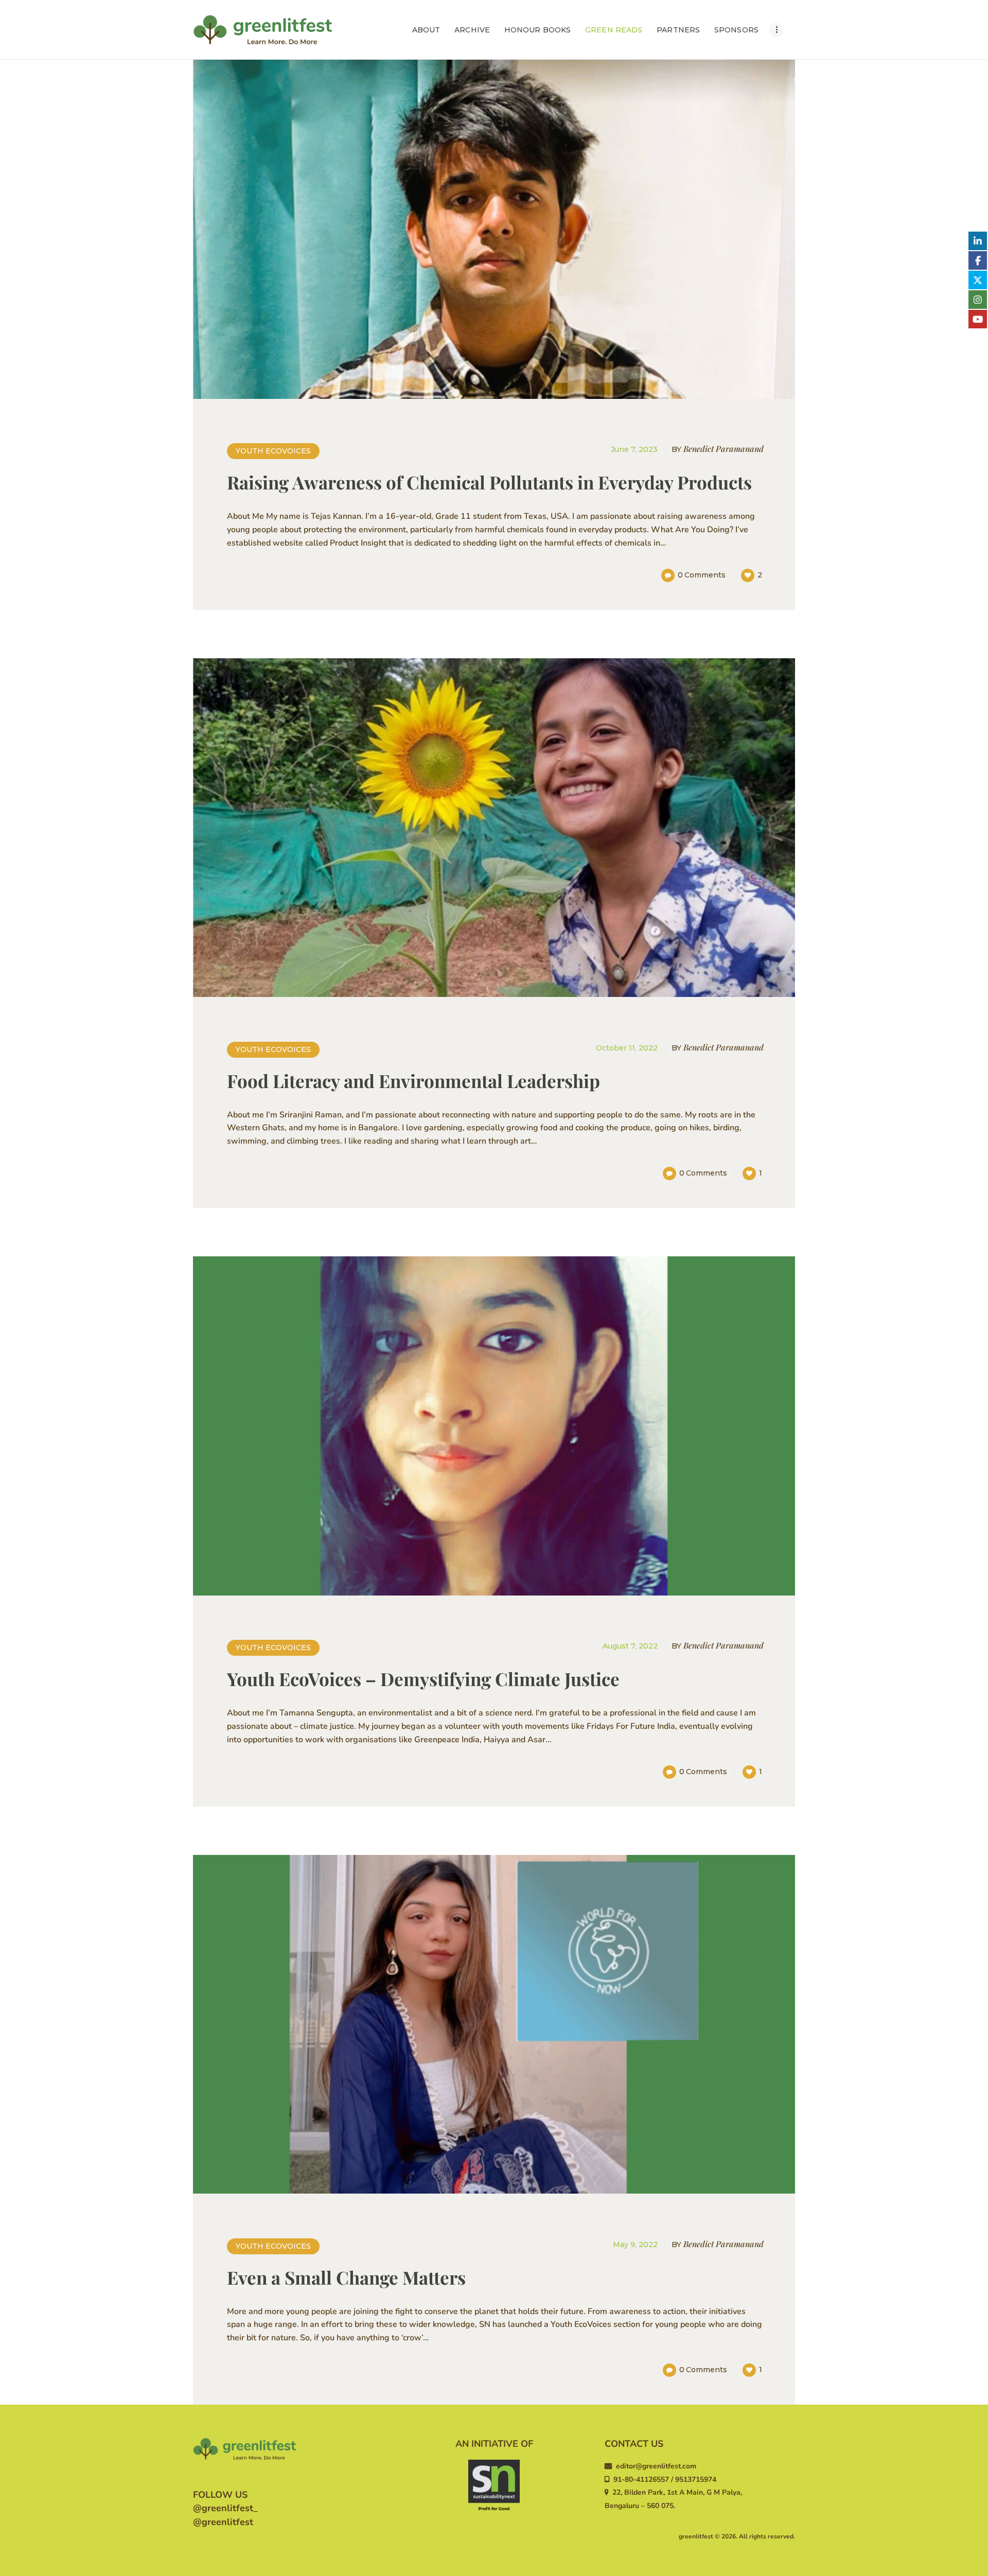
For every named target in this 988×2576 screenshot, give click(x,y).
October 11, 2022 (627, 1048)
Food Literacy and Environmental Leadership (413, 1081)
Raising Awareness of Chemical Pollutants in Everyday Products (489, 482)
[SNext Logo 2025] (494, 2485)
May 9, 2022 (635, 2245)
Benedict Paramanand (718, 449)
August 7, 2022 (630, 1646)
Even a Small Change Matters (346, 2277)
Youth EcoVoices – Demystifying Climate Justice (423, 1679)
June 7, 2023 (634, 449)
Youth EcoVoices (273, 451)
